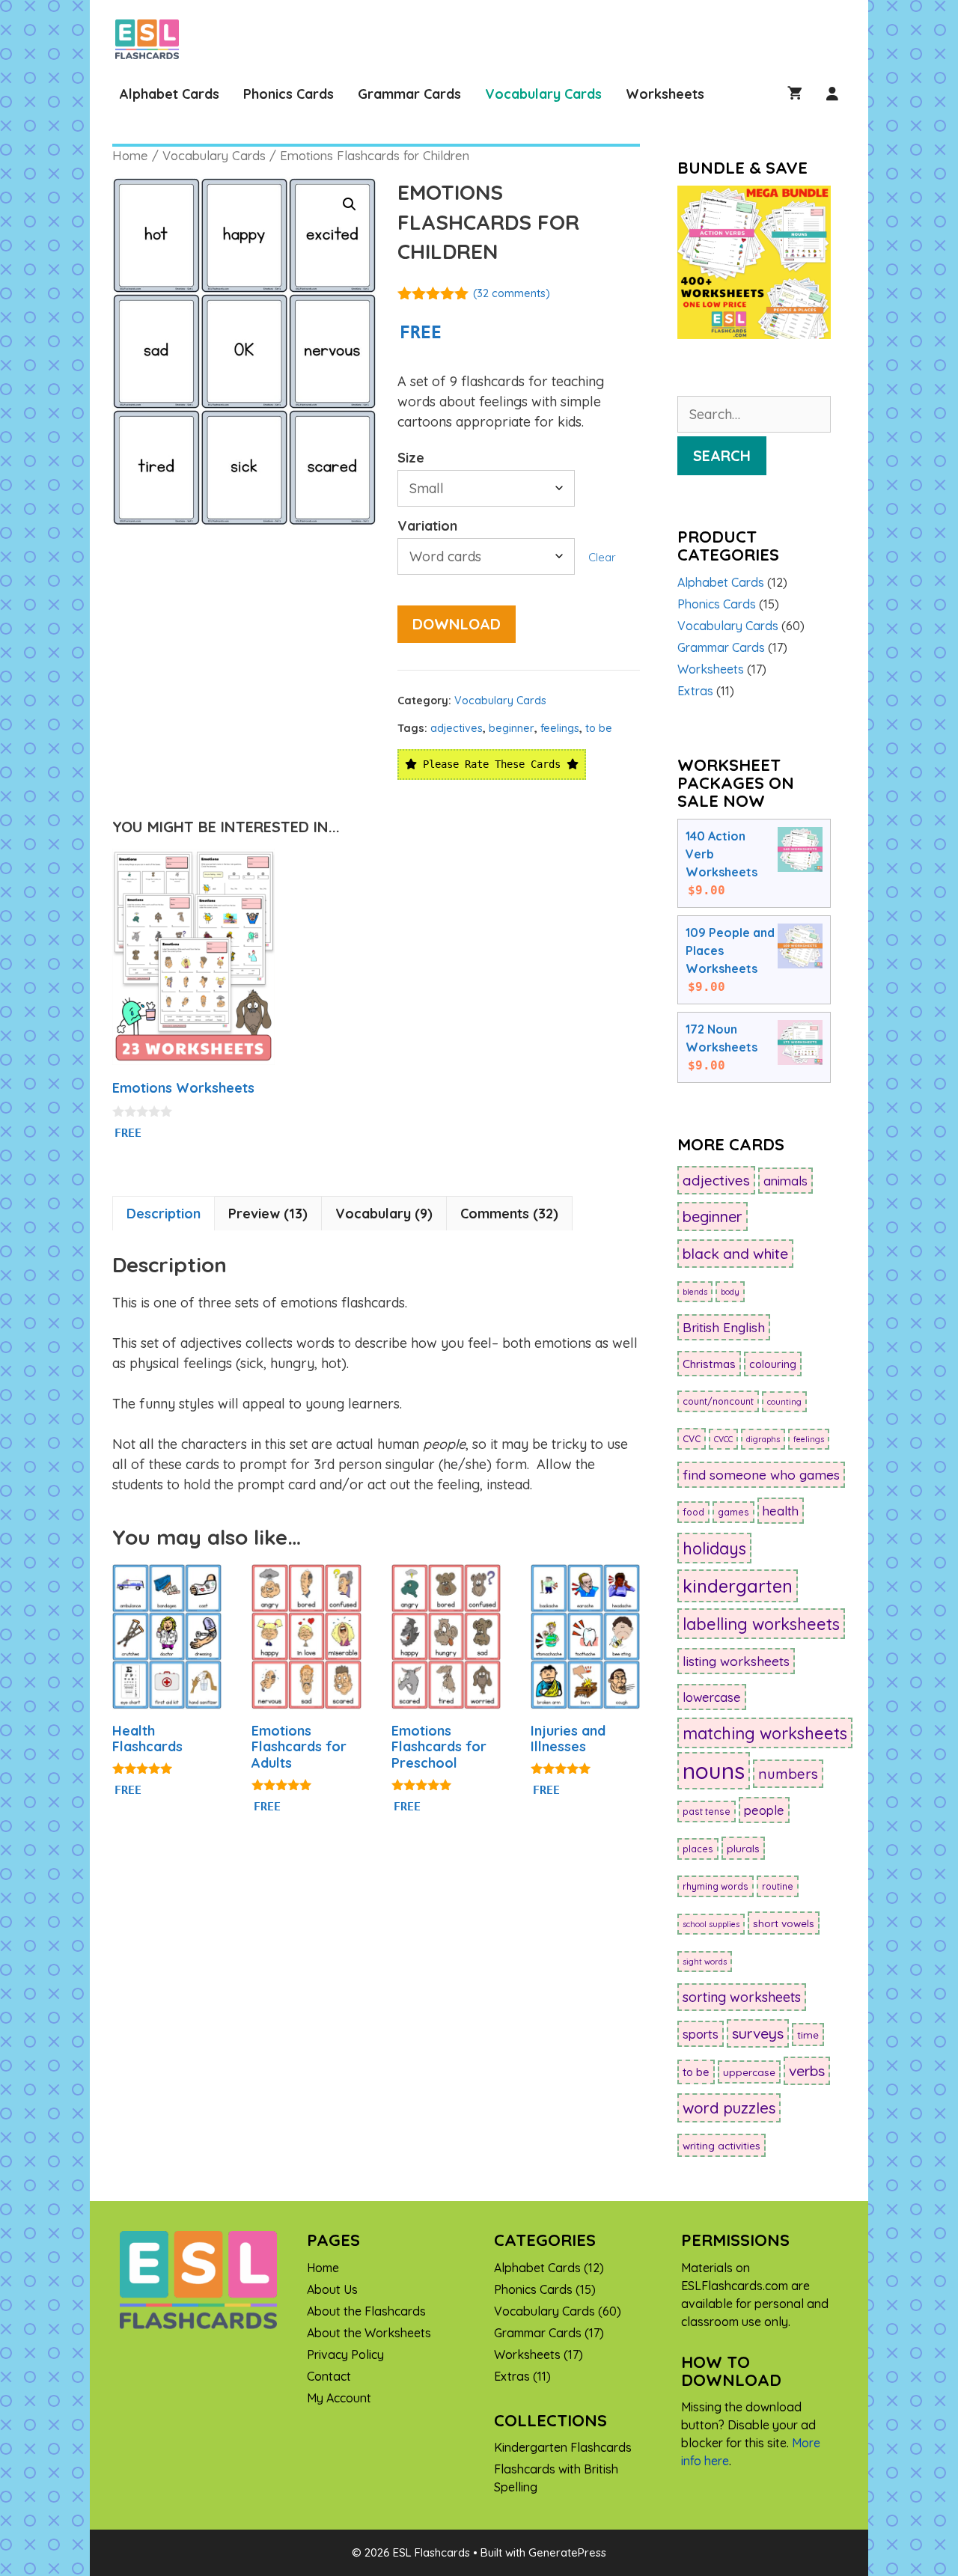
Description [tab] (164, 1214)
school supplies (711, 1924)
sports (701, 2034)
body (730, 1292)
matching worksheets (765, 1733)
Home (130, 155)
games (733, 1512)
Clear (602, 557)
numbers (788, 1774)
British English (724, 1327)
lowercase (712, 1697)
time (808, 2035)
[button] (350, 204)
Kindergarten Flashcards (563, 2447)
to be (599, 728)
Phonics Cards (289, 94)
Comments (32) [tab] (509, 1214)
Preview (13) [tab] (268, 1214)
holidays (714, 1548)
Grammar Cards (409, 94)
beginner (512, 728)
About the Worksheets (369, 2333)
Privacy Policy (345, 2354)
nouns (714, 1771)
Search (722, 455)
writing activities (721, 2145)
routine (778, 1886)
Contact (329, 2376)
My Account (339, 2398)
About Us (332, 2289)
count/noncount (718, 1401)
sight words (705, 1962)
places (698, 1849)
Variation (427, 526)
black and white (735, 1254)
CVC (692, 1439)
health (781, 1511)
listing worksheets (736, 1661)
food (693, 1512)
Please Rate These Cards (492, 764)
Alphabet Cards (170, 94)
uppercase (749, 2072)
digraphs (763, 1439)
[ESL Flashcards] (151, 39)
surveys (758, 2033)
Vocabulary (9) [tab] (384, 1214)
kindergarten (738, 1586)
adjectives (457, 728)
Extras (695, 691)
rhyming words (716, 1886)
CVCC (723, 1439)
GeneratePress (567, 2552)
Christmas (709, 1364)
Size (411, 458)
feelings (560, 728)
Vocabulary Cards (543, 94)
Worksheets (665, 94)
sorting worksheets (742, 1997)
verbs (807, 2071)
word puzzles (729, 2108)
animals (785, 1181)
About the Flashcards (366, 2311)
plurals (743, 1848)
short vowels (784, 1923)
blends (695, 1292)
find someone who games (761, 1475)
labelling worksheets (761, 1624)
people (764, 1810)
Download (457, 624)
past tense (707, 1812)
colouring (773, 1364)
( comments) (512, 293)
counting (784, 1402)
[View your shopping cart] (795, 94)
